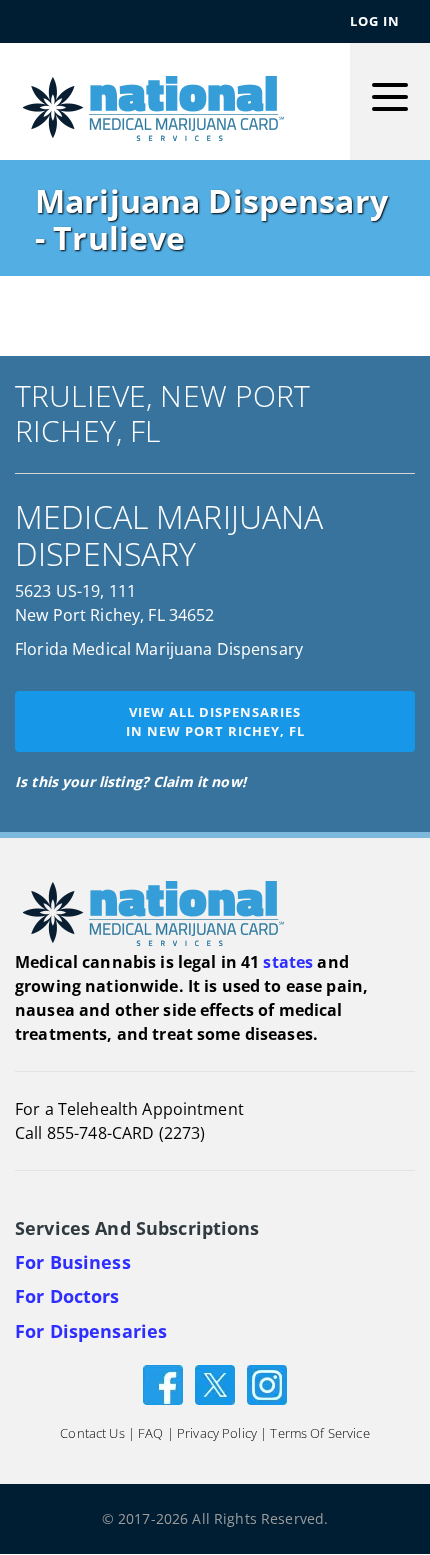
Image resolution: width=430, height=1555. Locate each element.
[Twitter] (215, 1383)
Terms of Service (319, 1434)
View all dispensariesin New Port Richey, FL (215, 721)
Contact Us (92, 1434)
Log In (375, 21)
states (288, 962)
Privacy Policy (217, 1434)
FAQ (150, 1434)
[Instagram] (267, 1383)
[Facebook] (163, 1383)
